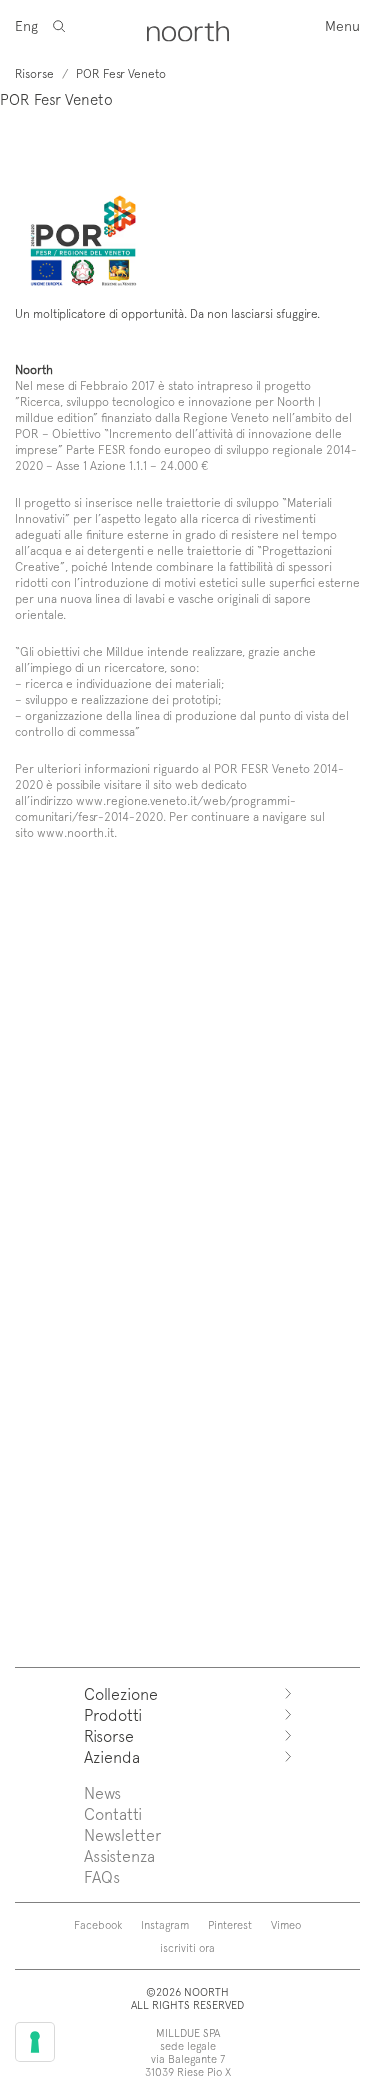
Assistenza (119, 1855)
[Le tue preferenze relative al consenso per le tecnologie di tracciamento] (35, 2042)
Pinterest (230, 1924)
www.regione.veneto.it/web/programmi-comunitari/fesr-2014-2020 (155, 808)
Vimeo (286, 1924)
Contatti (113, 1813)
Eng (26, 25)
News (102, 1792)
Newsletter (122, 1834)
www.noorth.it (75, 832)
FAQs (102, 1876)
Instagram (165, 1924)
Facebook (98, 1924)
